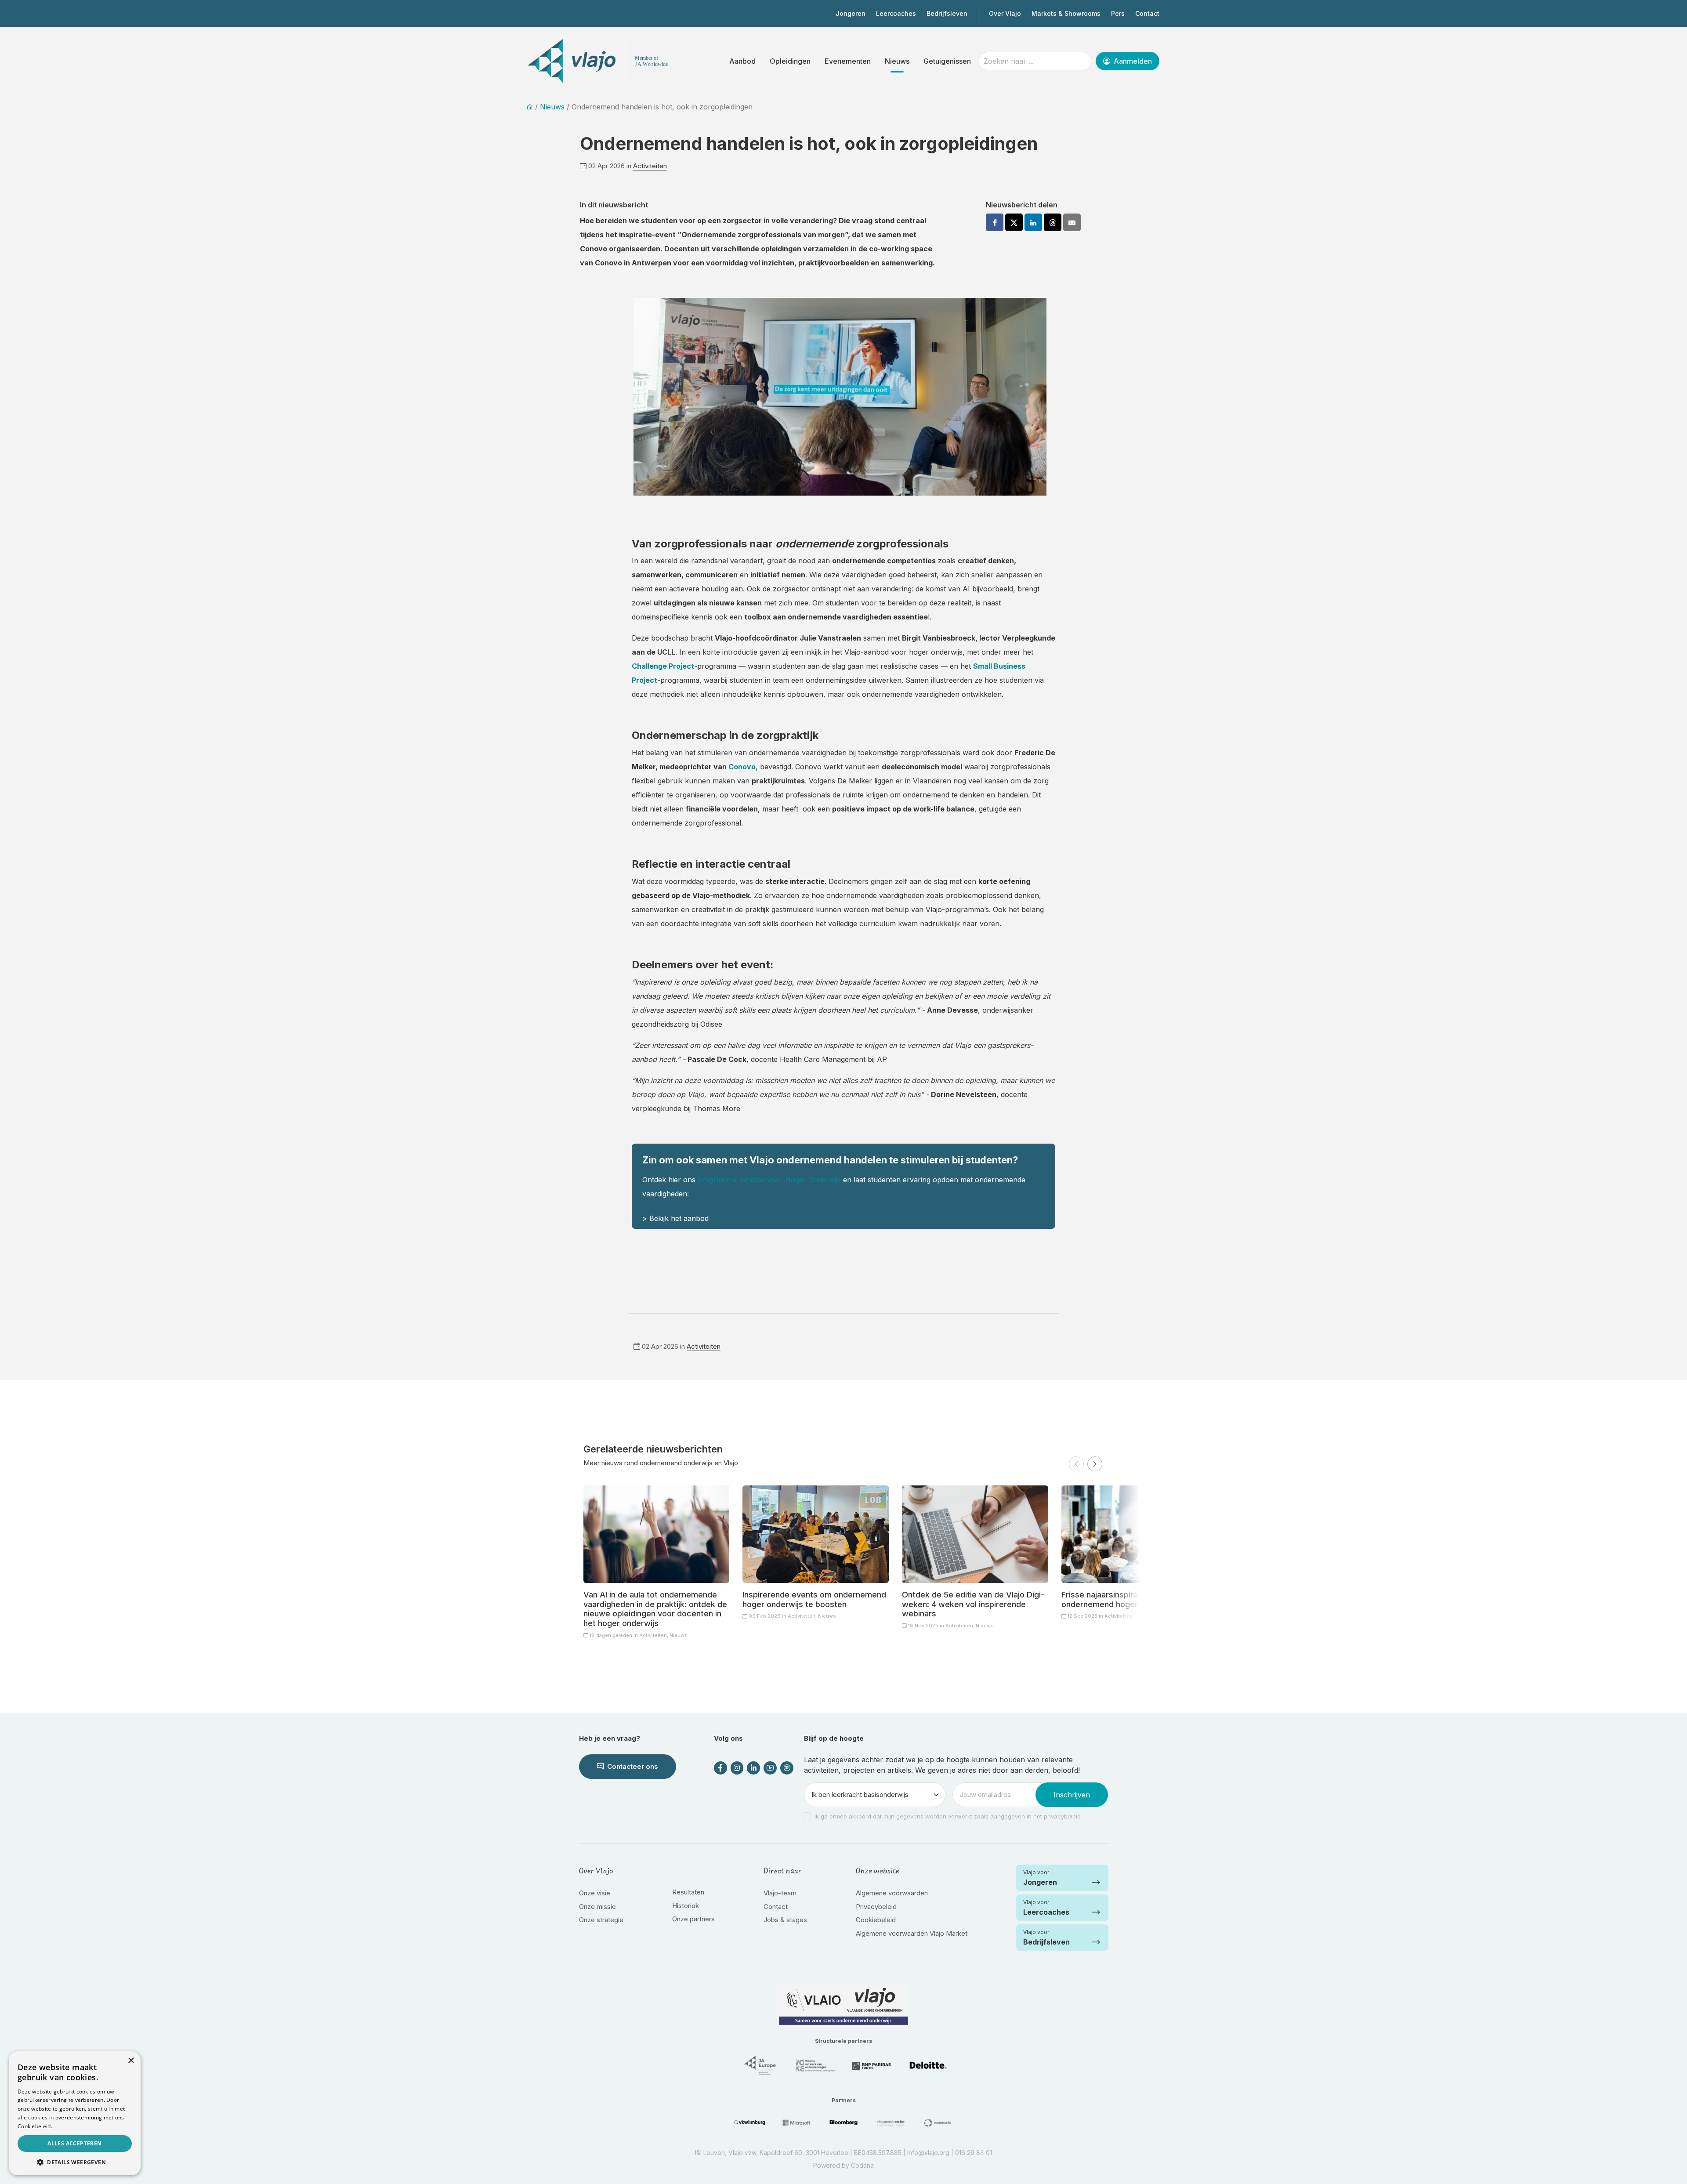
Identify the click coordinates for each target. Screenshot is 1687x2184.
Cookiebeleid (876, 1920)
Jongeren (851, 13)
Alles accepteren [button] (74, 2143)
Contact (1147, 13)
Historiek (686, 1906)
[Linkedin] (1033, 222)
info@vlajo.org (928, 2153)
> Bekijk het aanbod (675, 1218)
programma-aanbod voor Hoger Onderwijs (769, 1180)
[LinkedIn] (753, 1768)
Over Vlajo (1005, 13)
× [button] (131, 2061)
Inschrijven (1072, 1795)
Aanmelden (1132, 61)
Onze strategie (601, 1920)
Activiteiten (650, 166)
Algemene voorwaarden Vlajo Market (912, 1933)
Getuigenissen (947, 61)
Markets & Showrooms (1066, 13)
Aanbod (742, 61)
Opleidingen (790, 61)
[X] (1014, 222)
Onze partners (693, 1919)
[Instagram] (737, 1768)
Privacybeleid (876, 1907)
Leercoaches (896, 13)
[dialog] (75, 2113)
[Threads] (1053, 222)
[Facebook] (995, 222)
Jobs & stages (785, 1920)
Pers (1118, 13)
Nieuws (897, 61)
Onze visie (595, 1893)
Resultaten (688, 1892)
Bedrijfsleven (947, 13)
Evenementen (848, 61)
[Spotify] (787, 1768)
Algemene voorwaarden (892, 1893)
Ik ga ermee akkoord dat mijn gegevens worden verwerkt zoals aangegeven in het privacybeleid (948, 1816)
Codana (862, 2165)
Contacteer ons (632, 1766)
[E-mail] (1072, 222)
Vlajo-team (780, 1893)
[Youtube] (770, 1768)
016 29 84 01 (974, 2153)
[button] (1076, 1464)
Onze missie (597, 1907)
